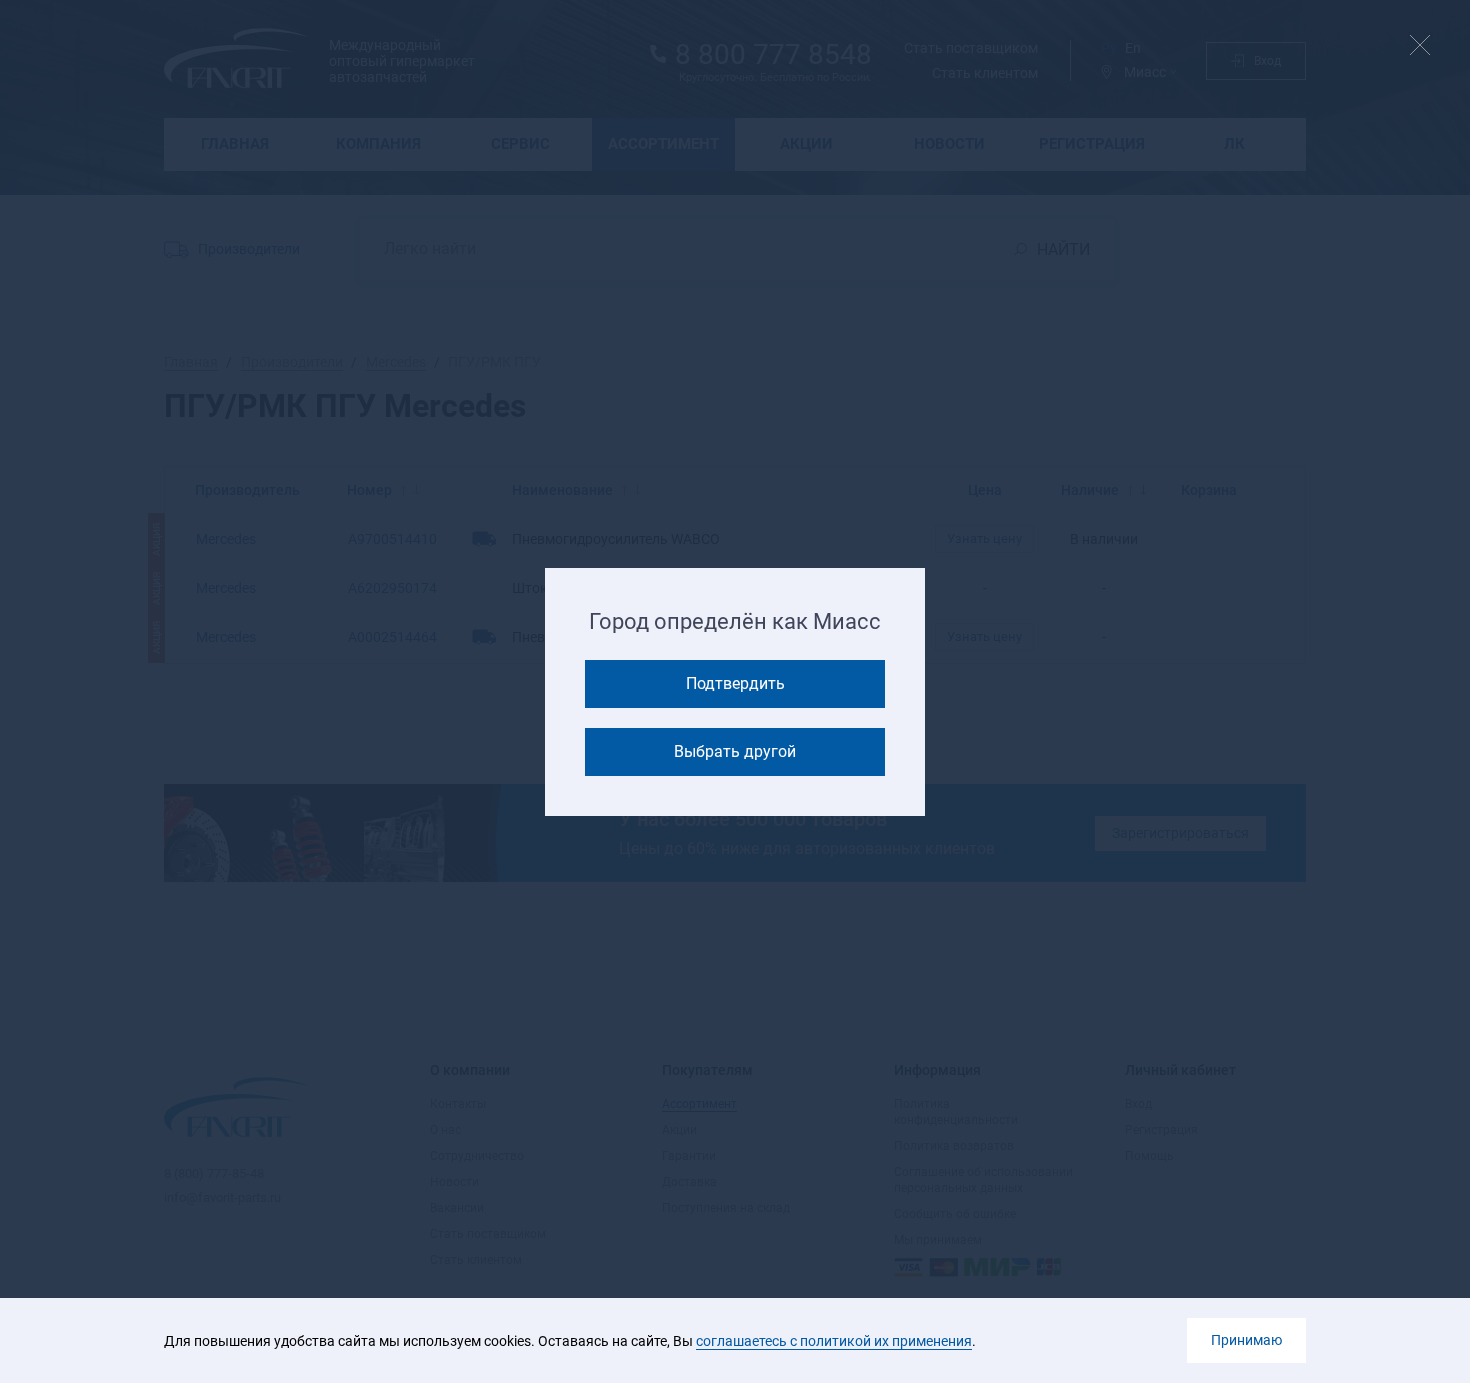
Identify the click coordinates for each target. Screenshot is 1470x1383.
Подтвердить (735, 683)
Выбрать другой (735, 751)
